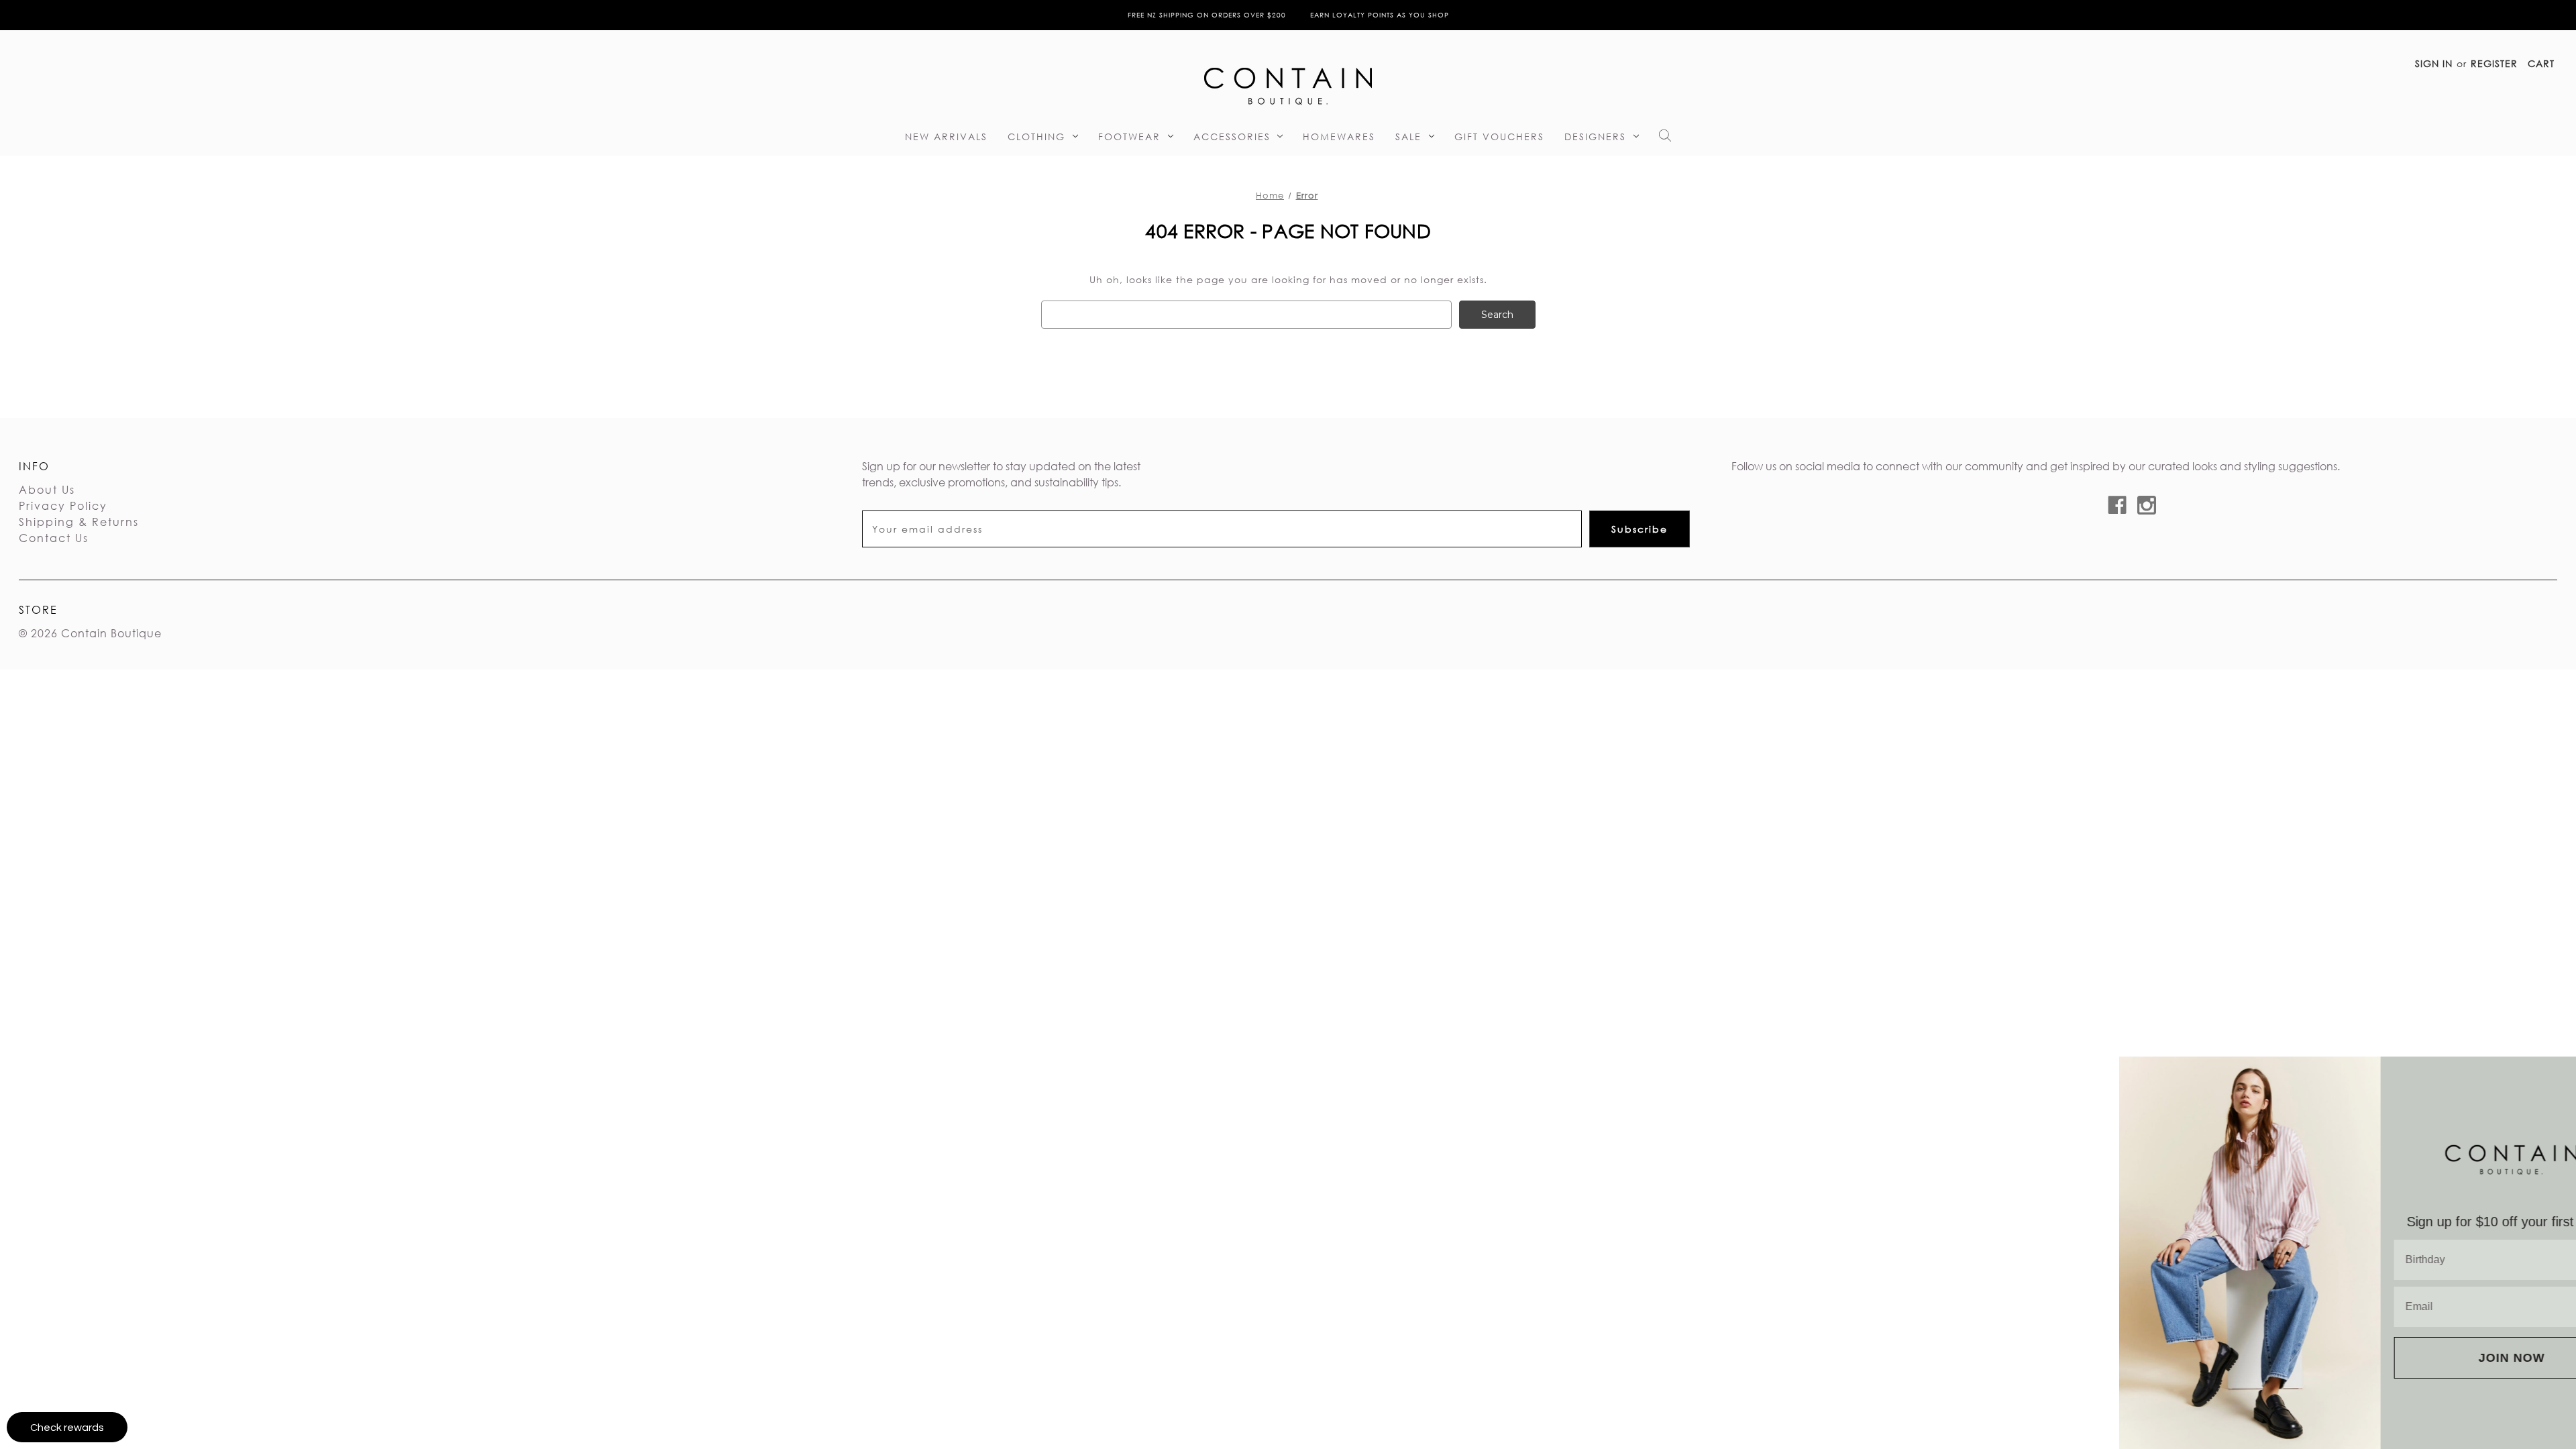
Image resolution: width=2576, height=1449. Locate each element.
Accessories (1232, 137)
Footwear (1129, 137)
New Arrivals (946, 137)
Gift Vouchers (1499, 137)
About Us (47, 489)
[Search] (1665, 139)
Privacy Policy (63, 505)
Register (2494, 63)
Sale (1408, 137)
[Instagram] (2147, 505)
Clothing (1036, 137)
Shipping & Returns (79, 522)
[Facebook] (2117, 505)
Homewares (1339, 137)
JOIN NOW (2446, 1358)
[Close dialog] (2561, 1072)
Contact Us (54, 538)
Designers (1595, 137)
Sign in (2434, 63)
